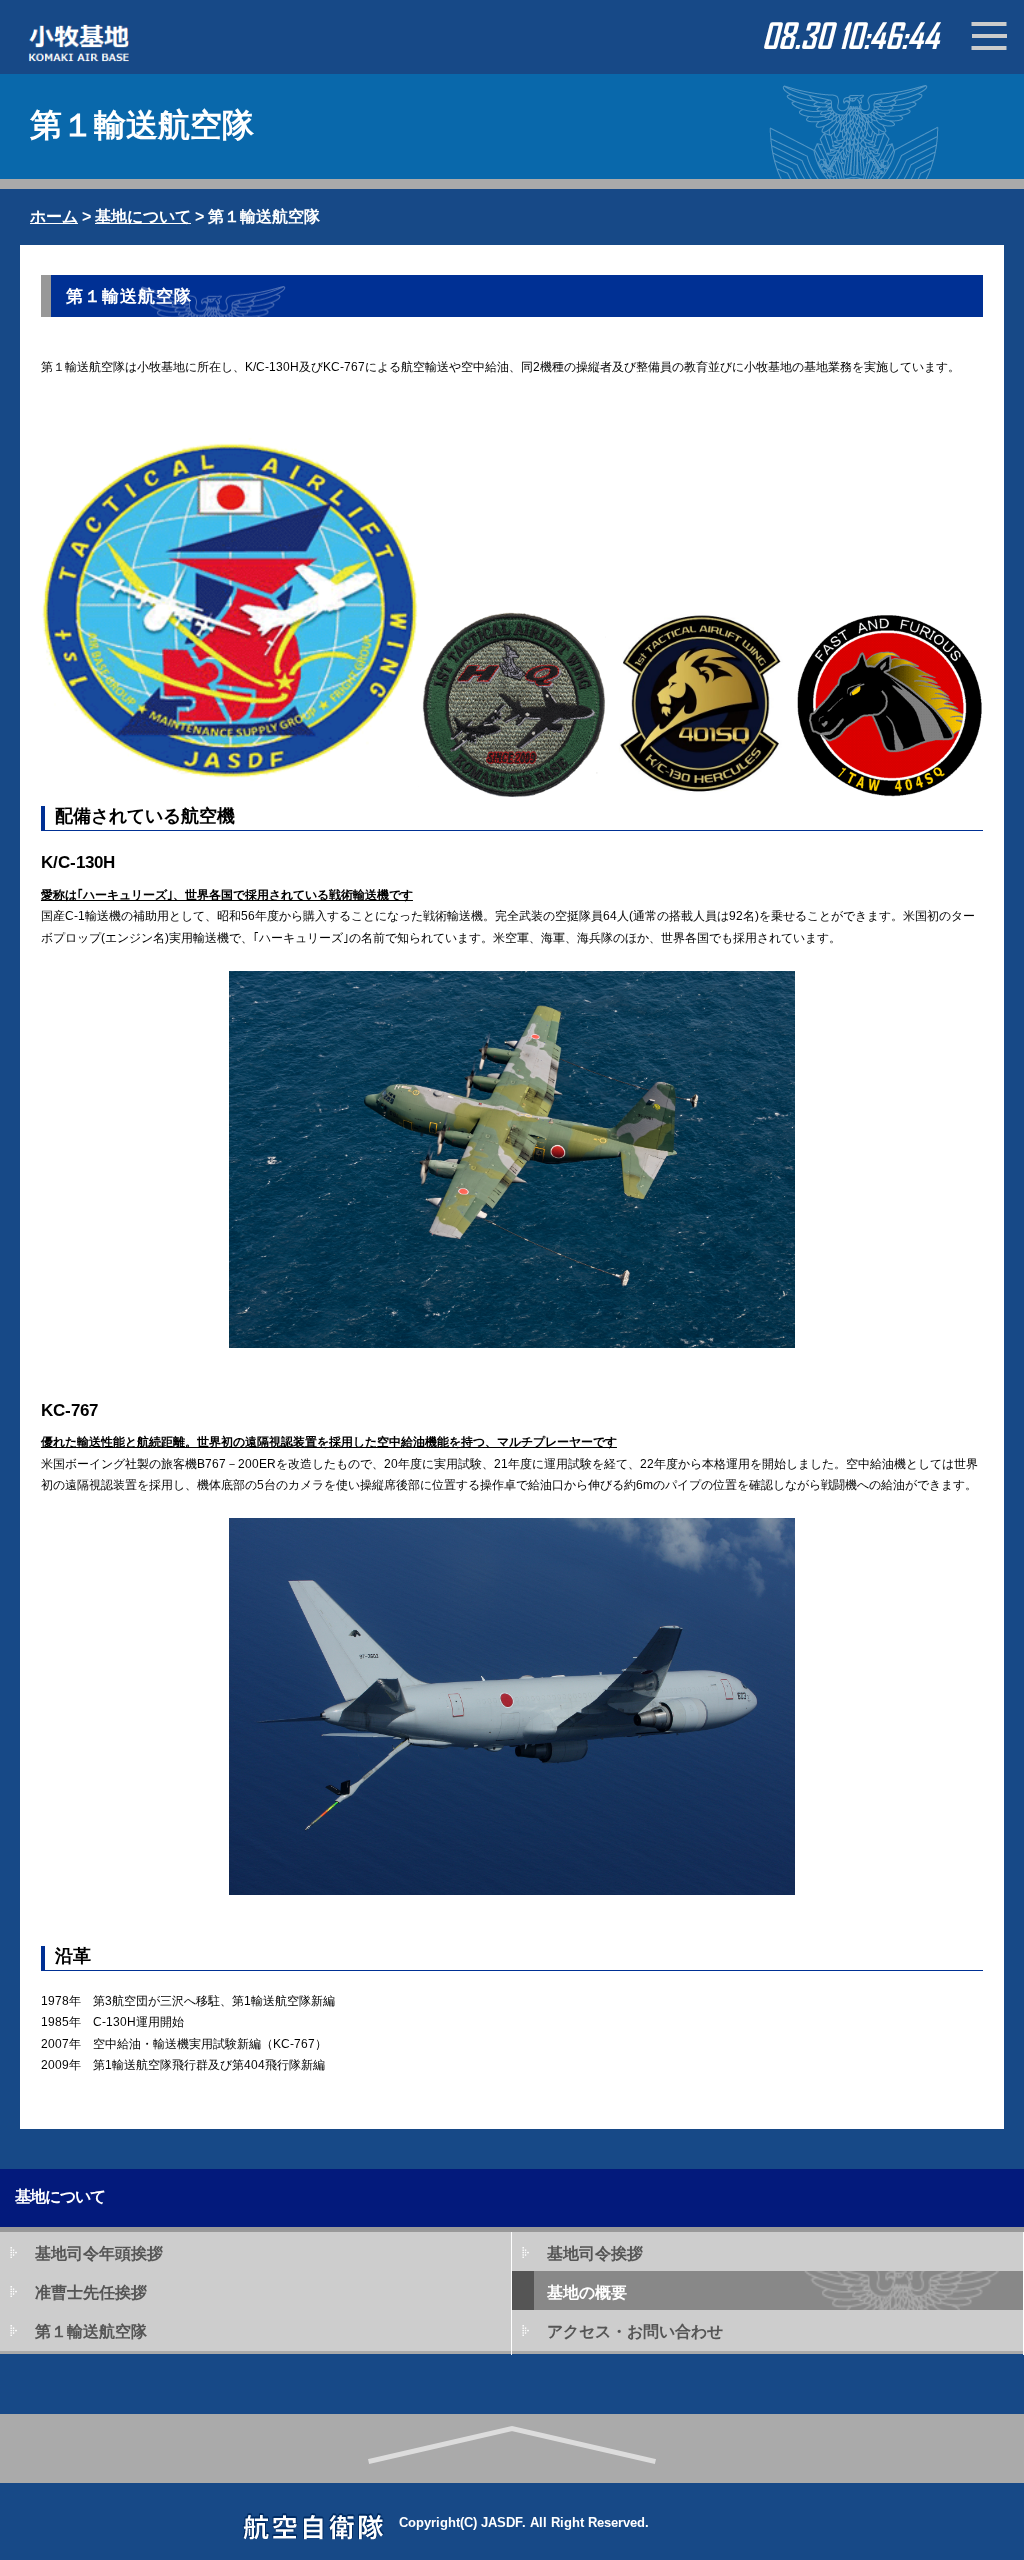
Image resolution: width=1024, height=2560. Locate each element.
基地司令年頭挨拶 (99, 2253)
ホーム (54, 216)
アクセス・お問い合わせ (635, 2331)
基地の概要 (587, 2292)
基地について (143, 216)
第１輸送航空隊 (91, 2331)
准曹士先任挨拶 (91, 2292)
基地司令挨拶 (595, 2253)
